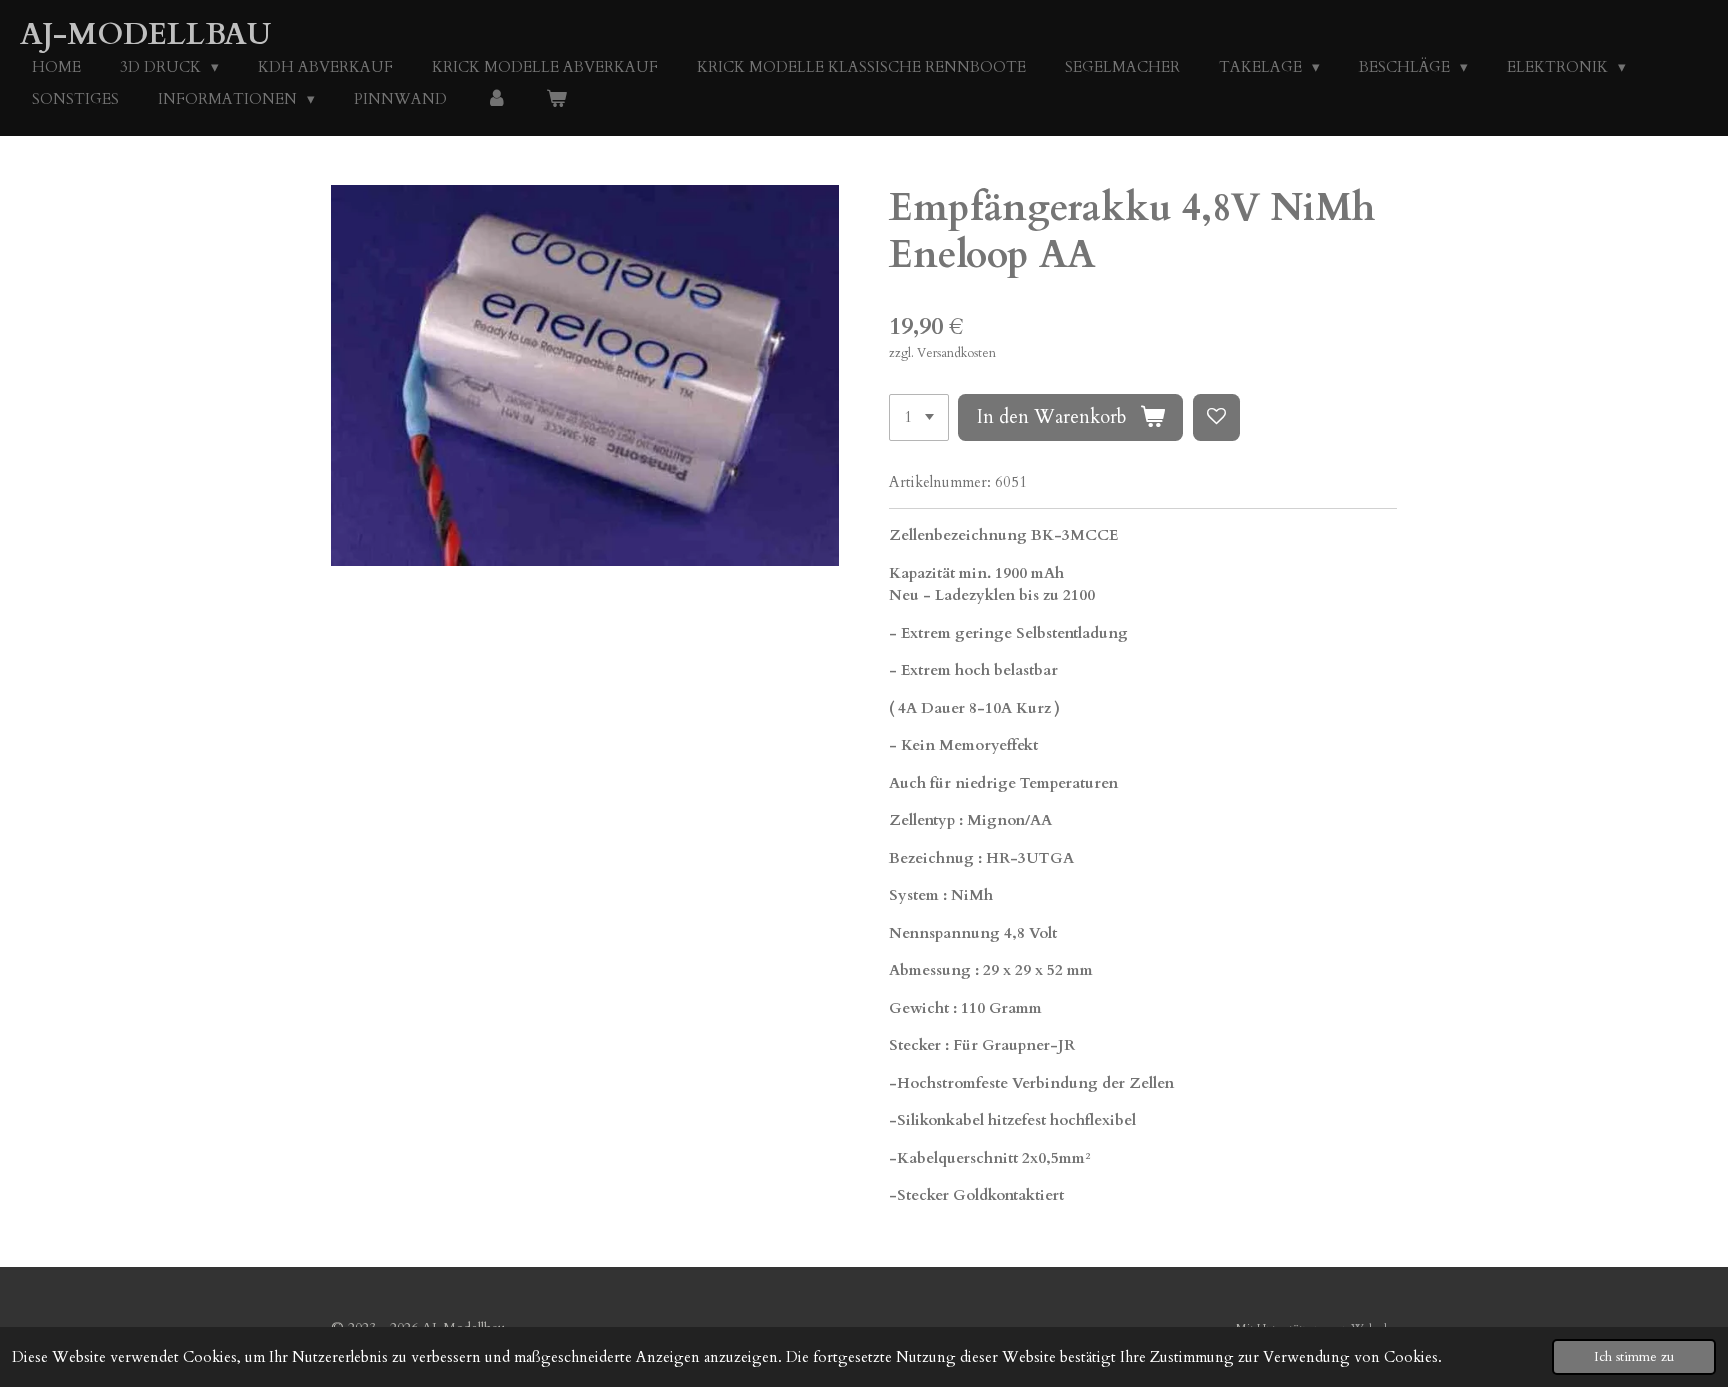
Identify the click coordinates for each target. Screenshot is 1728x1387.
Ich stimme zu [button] (1634, 1357)
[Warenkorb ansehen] (556, 99)
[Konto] (496, 99)
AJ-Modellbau (145, 34)
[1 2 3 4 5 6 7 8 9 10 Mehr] (919, 417)
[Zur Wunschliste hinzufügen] (1216, 417)
